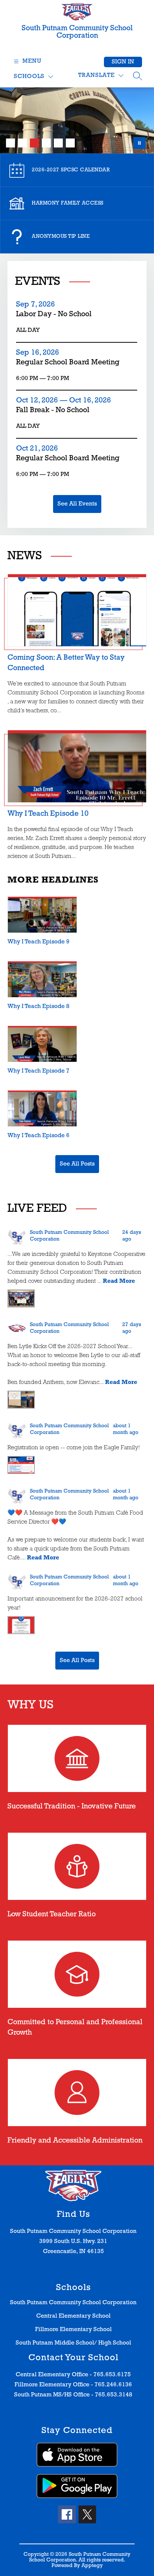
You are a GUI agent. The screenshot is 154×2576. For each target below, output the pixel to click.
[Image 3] (34, 143)
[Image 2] (22, 143)
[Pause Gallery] (139, 143)
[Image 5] (58, 143)
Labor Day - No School (56, 315)
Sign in (123, 62)
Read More (119, 1281)
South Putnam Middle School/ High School (73, 2343)
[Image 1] (10, 143)
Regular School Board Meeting (68, 363)
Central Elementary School (73, 2316)
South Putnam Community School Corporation (73, 2303)
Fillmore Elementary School (73, 2330)
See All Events (77, 504)
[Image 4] (46, 143)
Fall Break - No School (56, 411)
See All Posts (77, 1164)
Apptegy (92, 2566)
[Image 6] (70, 143)
